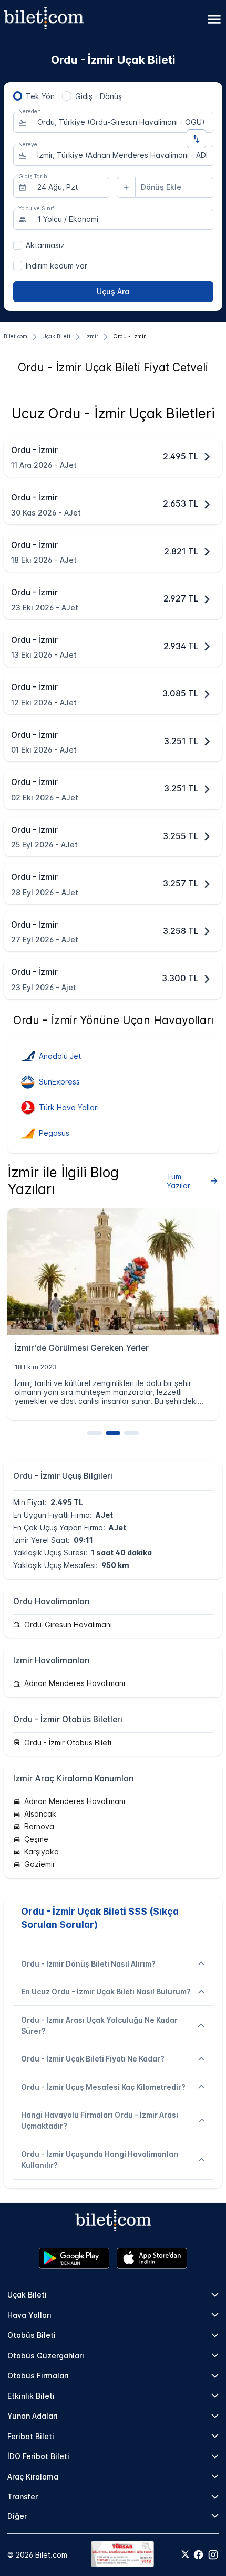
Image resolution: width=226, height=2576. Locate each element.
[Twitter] (185, 2555)
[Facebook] (198, 2555)
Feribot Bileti (31, 2436)
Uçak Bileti (27, 2295)
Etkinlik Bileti (31, 2396)
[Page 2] (113, 1433)
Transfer (23, 2497)
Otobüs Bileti (32, 2335)
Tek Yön (40, 96)
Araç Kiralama (33, 2477)
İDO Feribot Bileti (38, 2456)
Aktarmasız (45, 245)
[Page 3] (131, 1433)
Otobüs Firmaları (38, 2375)
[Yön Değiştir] (196, 139)
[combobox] (122, 122)
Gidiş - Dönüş (99, 96)
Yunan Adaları (33, 2416)
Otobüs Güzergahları (46, 2355)
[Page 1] (95, 1433)
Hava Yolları (29, 2315)
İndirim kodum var (56, 266)
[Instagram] (213, 2555)
